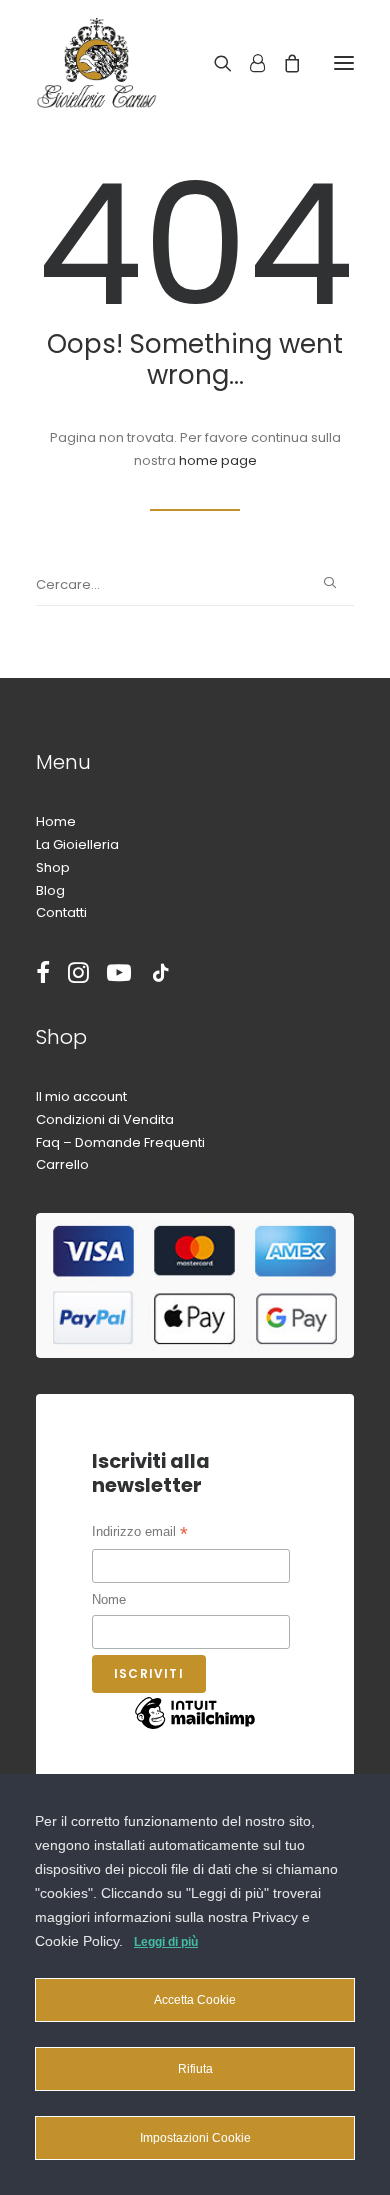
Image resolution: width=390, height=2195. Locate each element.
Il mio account (81, 1096)
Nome (109, 1599)
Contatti (61, 912)
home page (218, 460)
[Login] (248, 63)
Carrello (62, 1164)
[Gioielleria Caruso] (163, 63)
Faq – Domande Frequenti (120, 1142)
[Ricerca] (214, 63)
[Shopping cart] (283, 63)
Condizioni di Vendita (105, 1119)
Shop (53, 867)
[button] (344, 63)
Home (56, 821)
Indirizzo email (140, 1534)
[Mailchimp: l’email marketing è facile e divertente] (195, 1728)
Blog (50, 890)
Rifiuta (195, 2069)
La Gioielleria (77, 844)
